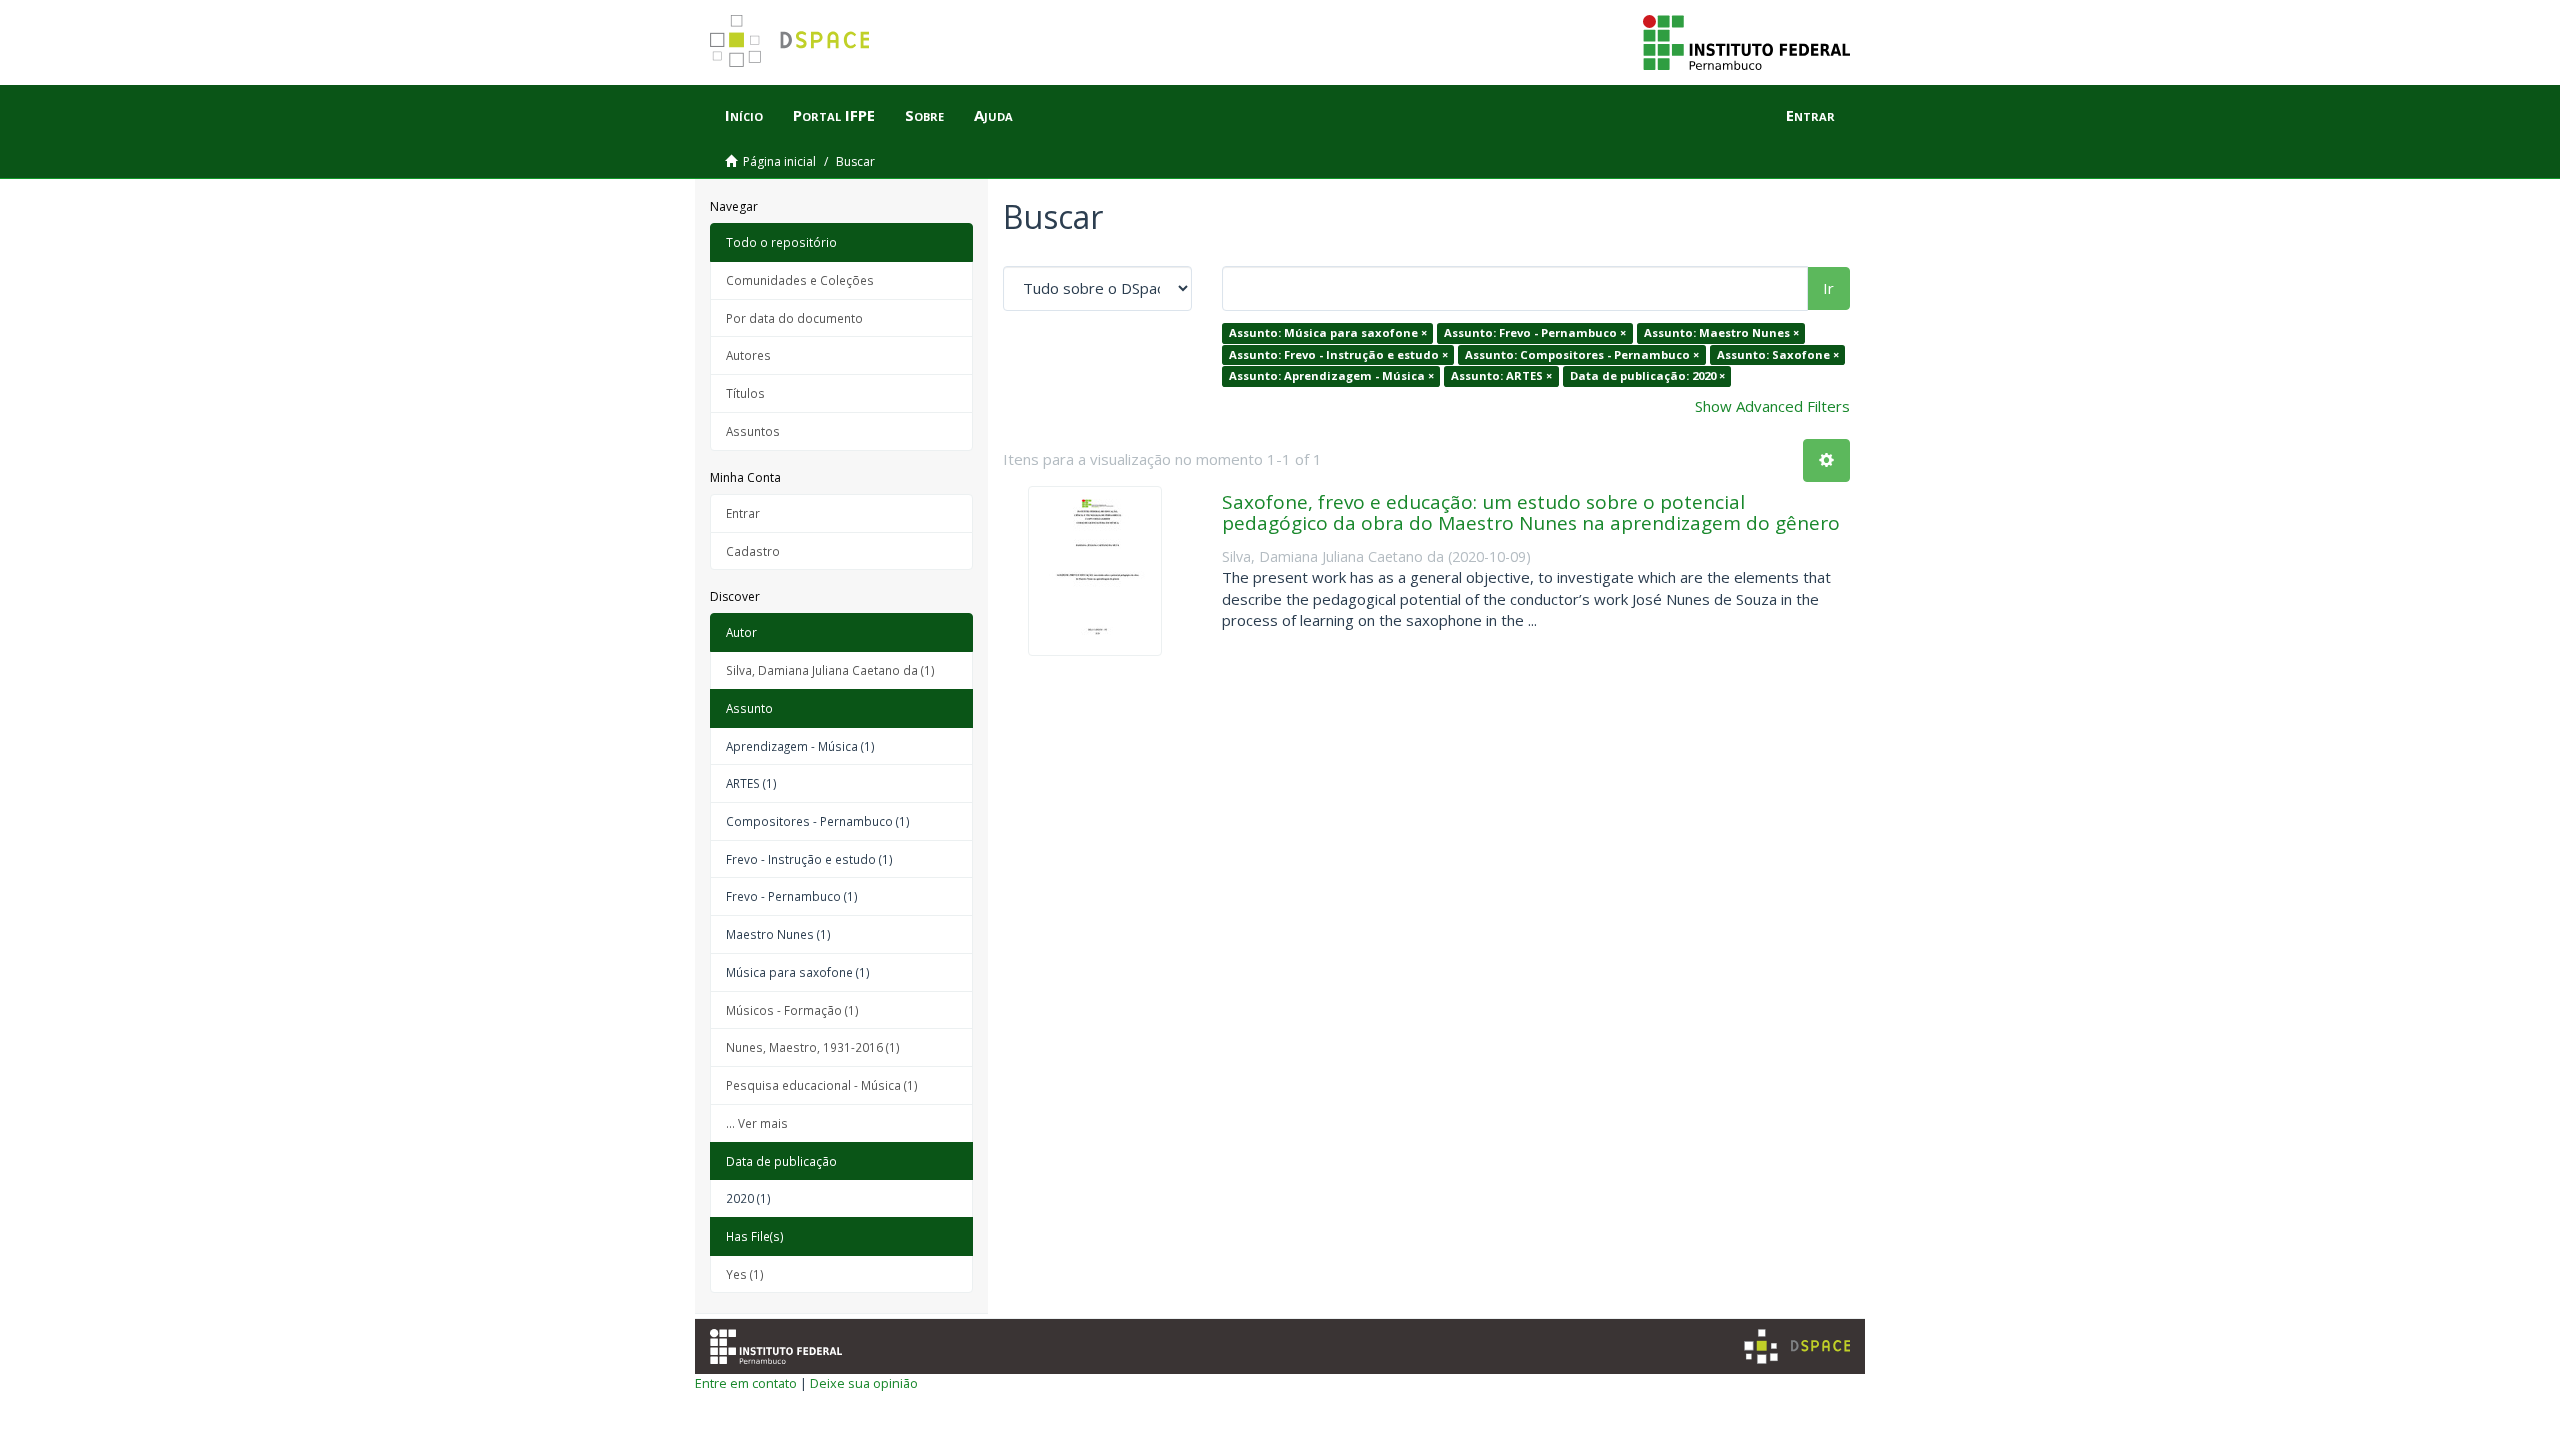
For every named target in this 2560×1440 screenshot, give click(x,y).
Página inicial (779, 161)
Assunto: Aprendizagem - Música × (1331, 375)
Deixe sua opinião (864, 1383)
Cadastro (753, 551)
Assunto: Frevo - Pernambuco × (1535, 332)
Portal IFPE (834, 115)
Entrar (743, 513)
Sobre (924, 115)
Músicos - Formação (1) (792, 1010)
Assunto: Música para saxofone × (1328, 332)
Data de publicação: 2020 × (1647, 375)
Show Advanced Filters (1772, 406)
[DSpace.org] (1797, 1346)
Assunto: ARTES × (1501, 375)
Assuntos (753, 431)
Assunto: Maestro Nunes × (1721, 332)
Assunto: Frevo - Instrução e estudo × (1338, 354)
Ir (1828, 288)
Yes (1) (745, 1274)
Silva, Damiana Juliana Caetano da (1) (830, 670)
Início (744, 115)
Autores (748, 355)
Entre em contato (746, 1383)
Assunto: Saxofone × (1778, 354)
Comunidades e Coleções (800, 280)
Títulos (745, 393)
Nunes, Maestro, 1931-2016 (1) (813, 1047)
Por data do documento (794, 318)
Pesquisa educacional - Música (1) (822, 1085)
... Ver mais (757, 1123)
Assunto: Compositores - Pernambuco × (1582, 354)
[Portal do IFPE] (1746, 41)
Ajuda (993, 115)
